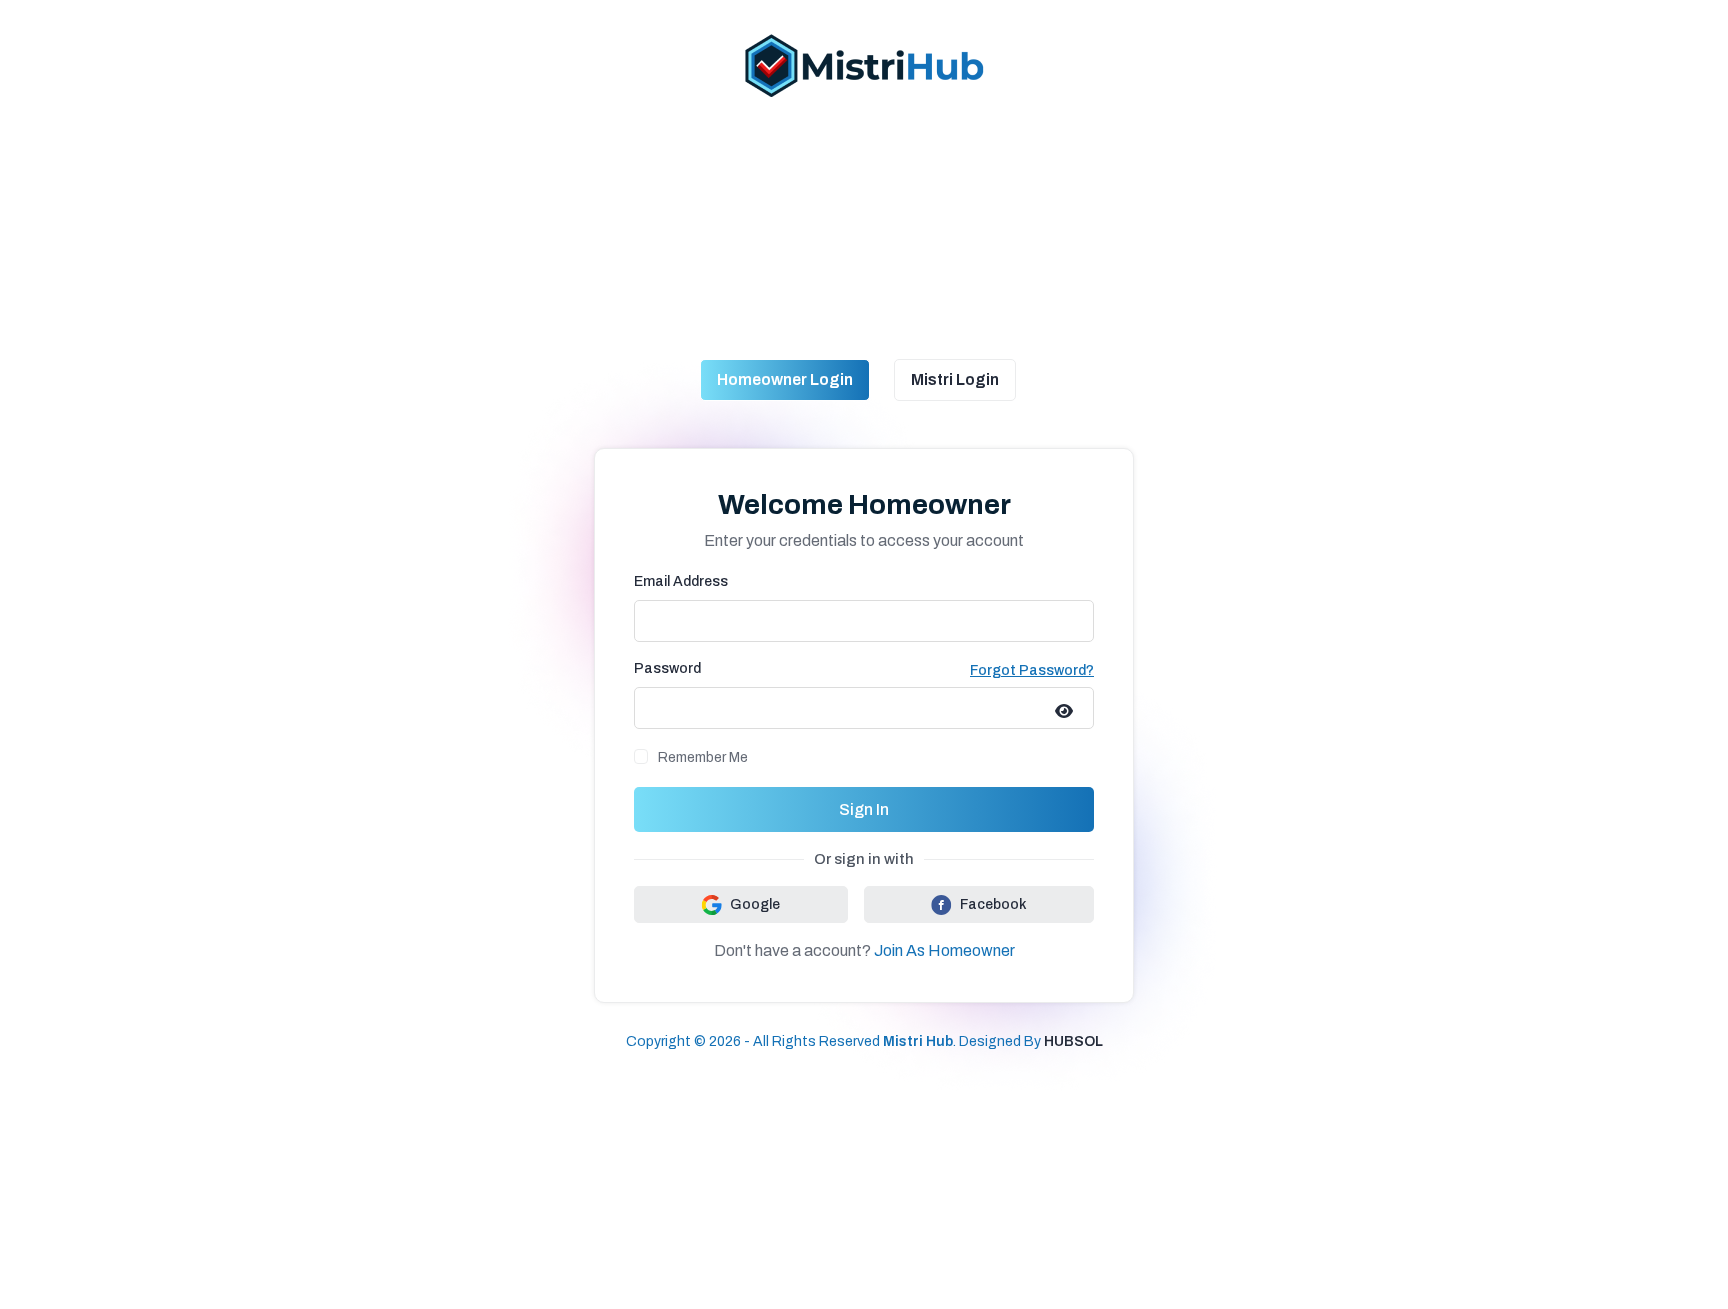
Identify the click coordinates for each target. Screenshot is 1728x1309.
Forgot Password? (1032, 670)
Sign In (864, 809)
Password (667, 668)
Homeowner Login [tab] (785, 379)
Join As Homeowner (944, 950)
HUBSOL (1073, 1041)
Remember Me (703, 757)
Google (755, 904)
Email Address (681, 581)
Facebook (993, 904)
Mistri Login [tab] (955, 379)
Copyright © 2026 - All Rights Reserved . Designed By (835, 1041)
